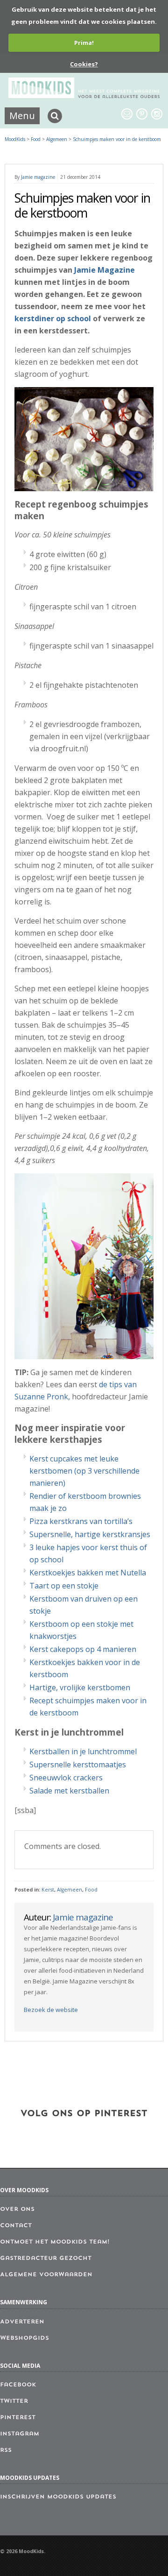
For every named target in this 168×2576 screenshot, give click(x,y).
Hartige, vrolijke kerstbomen (80, 1687)
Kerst (48, 1890)
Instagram (20, 2434)
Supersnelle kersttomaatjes (78, 1764)
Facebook (18, 2385)
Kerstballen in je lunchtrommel (83, 1751)
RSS (6, 2450)
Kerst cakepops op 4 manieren (83, 1649)
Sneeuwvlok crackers (66, 1778)
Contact (16, 2226)
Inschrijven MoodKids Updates (58, 2497)
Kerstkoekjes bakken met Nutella (88, 1573)
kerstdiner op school (53, 318)
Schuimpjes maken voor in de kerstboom (117, 139)
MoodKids (15, 139)
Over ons (17, 2209)
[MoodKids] (84, 95)
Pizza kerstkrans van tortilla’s (81, 1521)
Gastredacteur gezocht (46, 2258)
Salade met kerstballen (69, 1791)
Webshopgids (24, 2338)
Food (91, 1890)
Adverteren (22, 2322)
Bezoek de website (51, 2010)
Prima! (84, 42)
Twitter (14, 2401)
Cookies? (84, 64)
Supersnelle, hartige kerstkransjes (90, 1534)
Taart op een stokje (64, 1586)
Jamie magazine (38, 177)
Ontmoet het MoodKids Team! (55, 2242)
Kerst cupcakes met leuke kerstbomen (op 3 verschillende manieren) (84, 1471)
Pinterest (18, 2418)
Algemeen (70, 1890)
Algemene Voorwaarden (46, 2275)
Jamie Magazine (105, 270)
